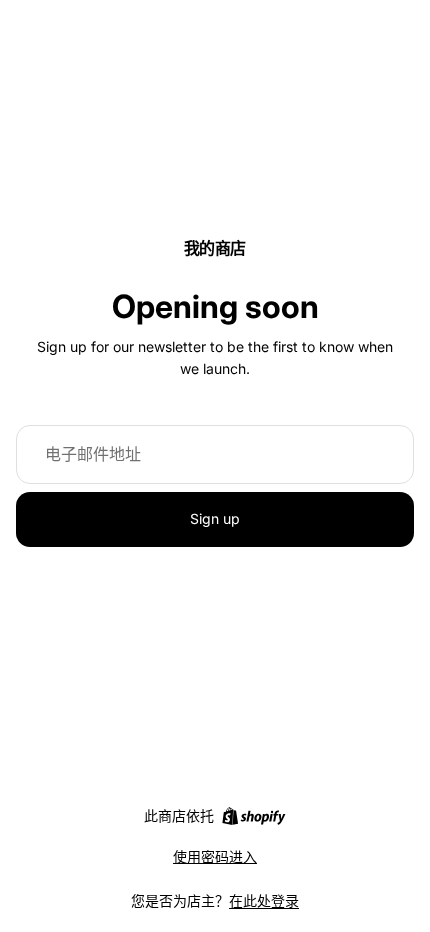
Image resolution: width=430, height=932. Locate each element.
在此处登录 (264, 900)
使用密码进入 (215, 856)
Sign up (215, 518)
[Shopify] (253, 816)
